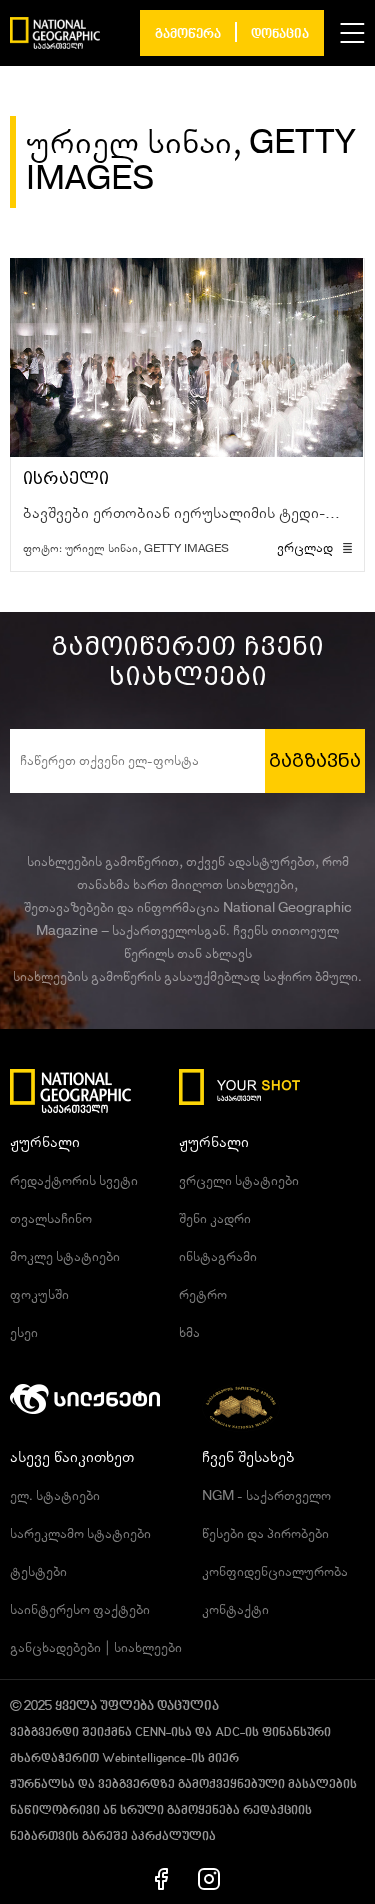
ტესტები (38, 1572)
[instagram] (209, 1878)
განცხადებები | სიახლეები (96, 1648)
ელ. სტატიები (55, 1496)
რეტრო (203, 1295)
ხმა (189, 1333)
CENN (150, 1733)
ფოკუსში (39, 1295)
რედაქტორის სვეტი (74, 1181)
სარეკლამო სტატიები (80, 1534)
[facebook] (161, 1878)
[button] (352, 33)
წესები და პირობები (265, 1534)
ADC (227, 1733)
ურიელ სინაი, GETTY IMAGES (147, 548)
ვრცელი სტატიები (239, 1181)
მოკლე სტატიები (65, 1257)
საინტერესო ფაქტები (80, 1610)
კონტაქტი (235, 1610)
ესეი (24, 1333)
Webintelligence (144, 1759)
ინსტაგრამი (218, 1257)
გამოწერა (188, 34)
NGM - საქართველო (266, 1496)
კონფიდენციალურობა (275, 1572)
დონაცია (280, 34)
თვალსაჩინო (51, 1219)
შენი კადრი (215, 1219)
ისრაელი (66, 478)
